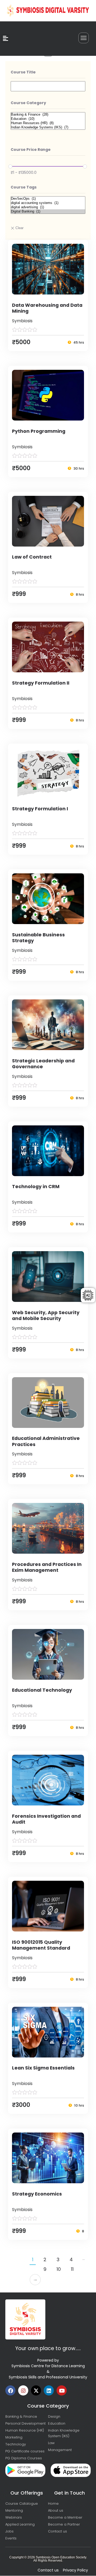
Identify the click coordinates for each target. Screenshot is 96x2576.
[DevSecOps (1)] (48, 199)
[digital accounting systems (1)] (48, 203)
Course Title (23, 72)
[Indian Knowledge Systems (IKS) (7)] (48, 127)
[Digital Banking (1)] (48, 211)
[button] (84, 38)
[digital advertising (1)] (48, 207)
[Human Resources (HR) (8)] (48, 123)
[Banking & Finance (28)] (48, 115)
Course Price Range (31, 150)
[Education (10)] (48, 119)
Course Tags (24, 187)
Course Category (28, 103)
